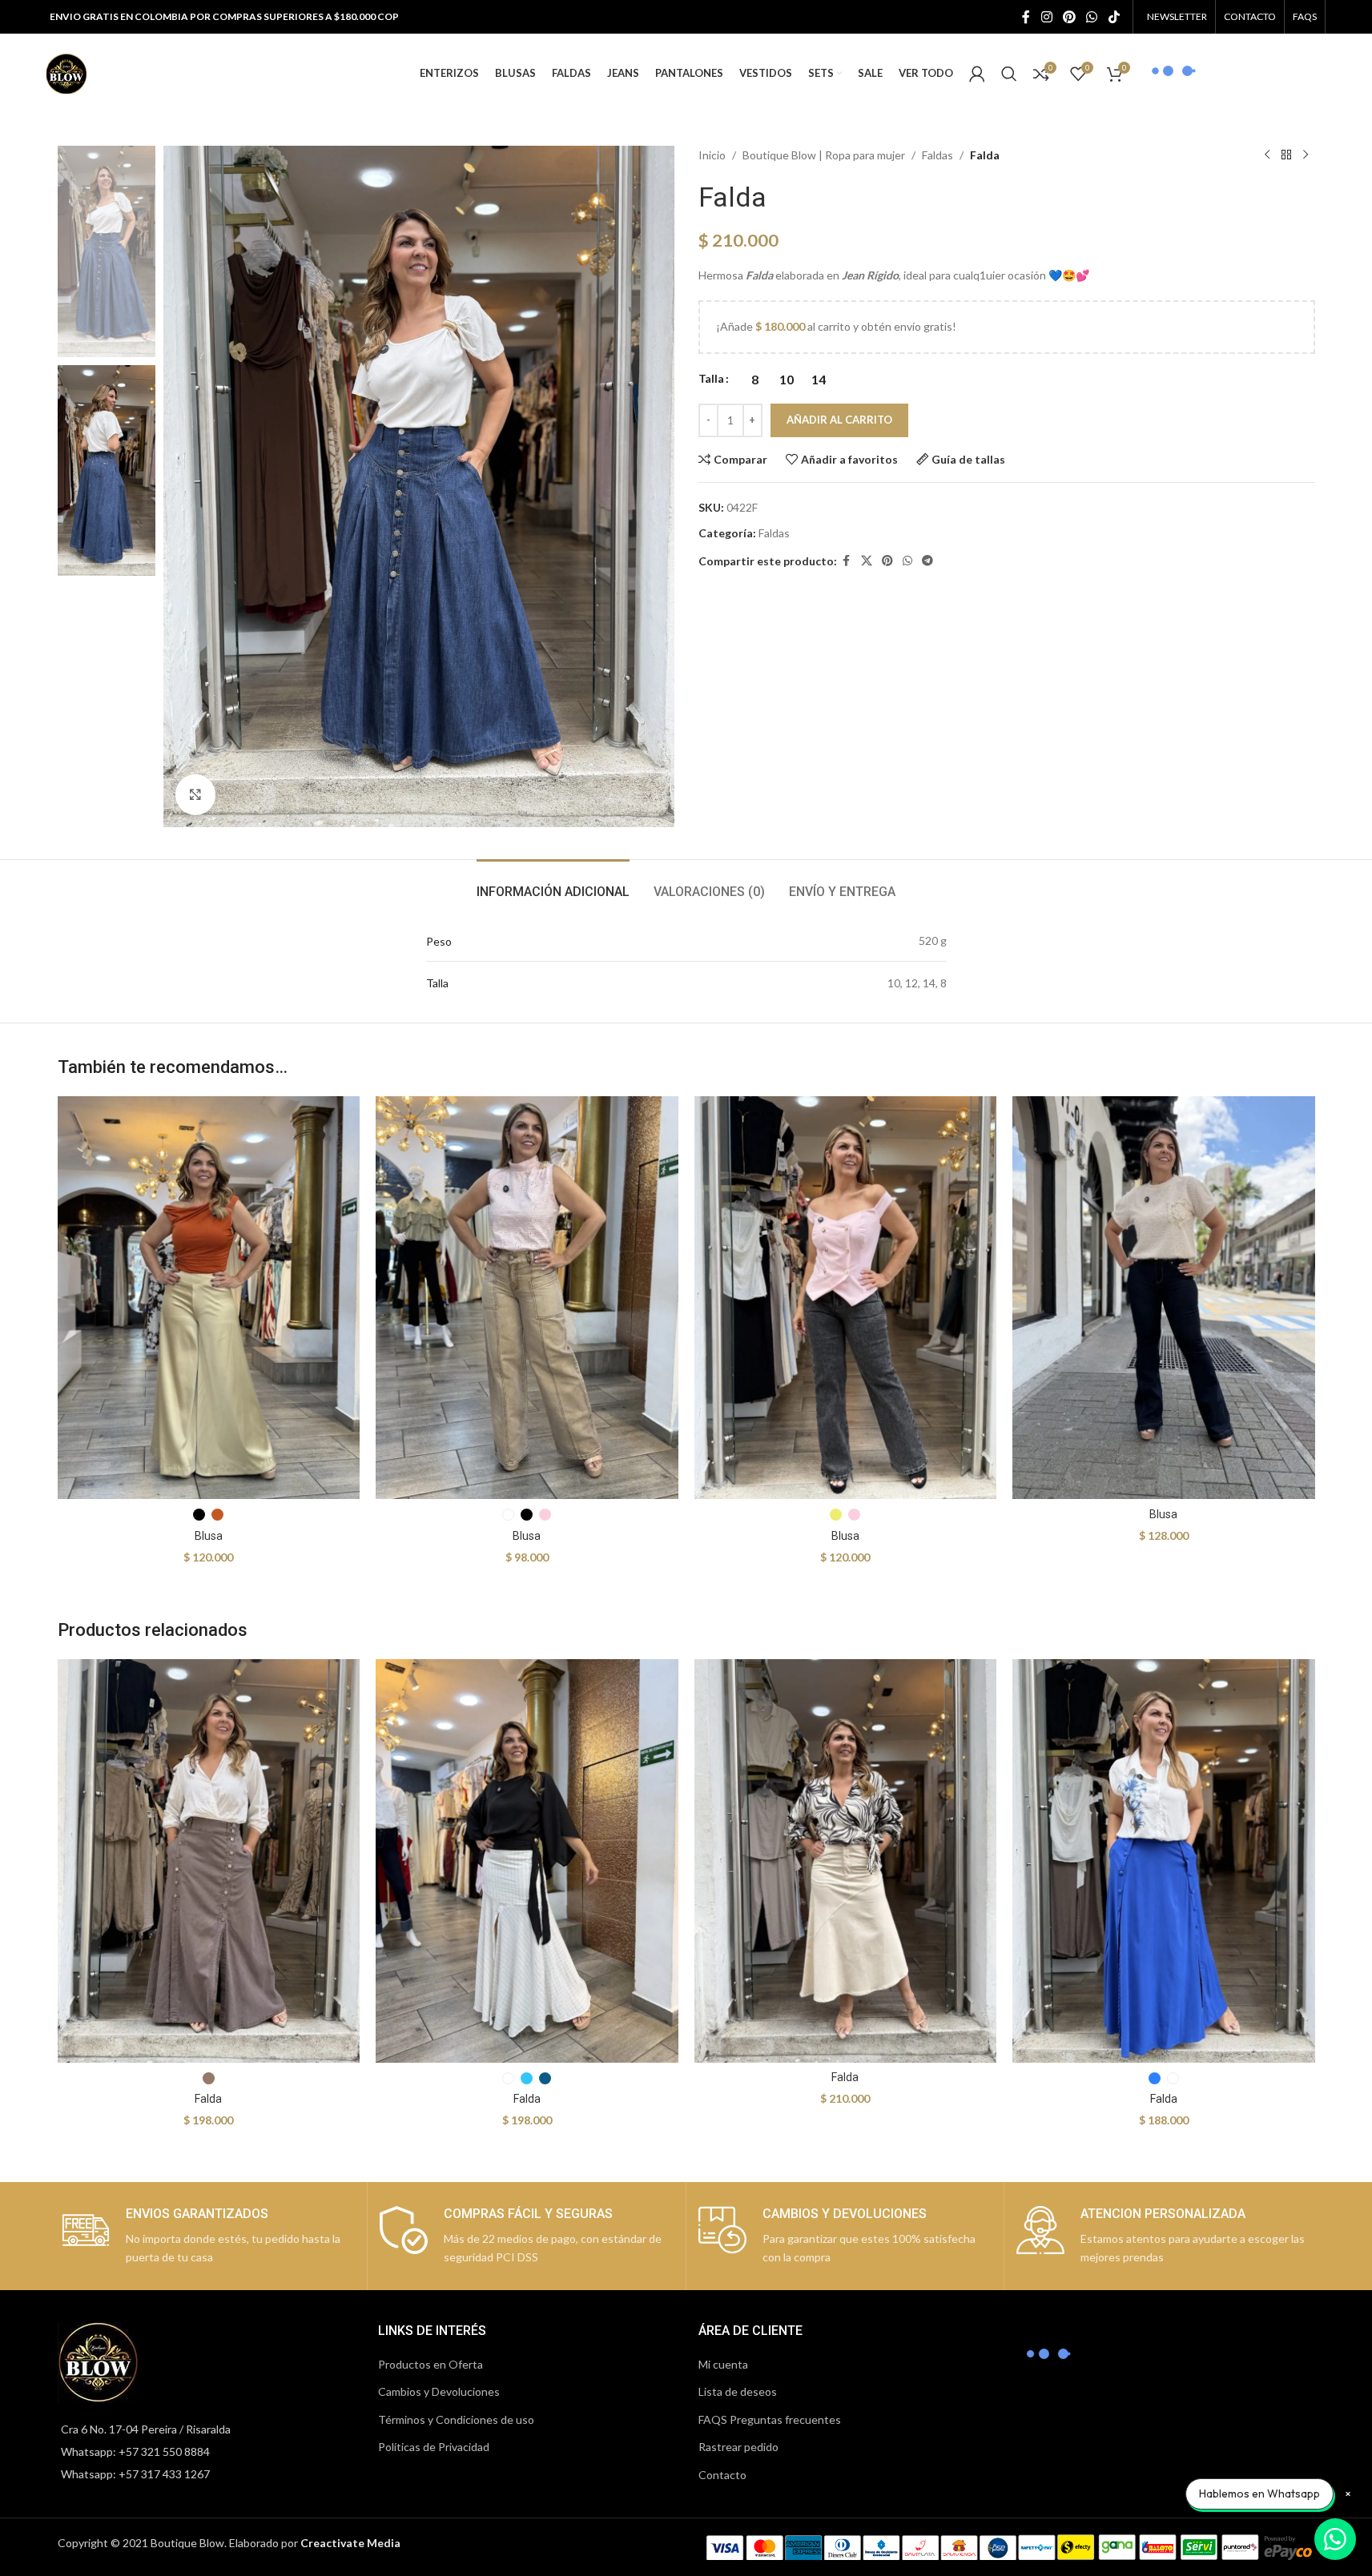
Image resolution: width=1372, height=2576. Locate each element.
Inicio (712, 155)
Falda (208, 2099)
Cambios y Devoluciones (439, 2391)
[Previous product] (1267, 155)
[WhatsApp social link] (1092, 17)
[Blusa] (209, 1298)
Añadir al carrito (839, 420)
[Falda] (209, 1861)
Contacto (722, 2475)
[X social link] (867, 561)
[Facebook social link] (1026, 17)
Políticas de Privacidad (434, 2447)
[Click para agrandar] (195, 794)
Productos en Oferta (431, 2364)
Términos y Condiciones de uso (456, 2419)
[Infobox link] (209, 2236)
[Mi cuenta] (977, 74)
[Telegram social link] (927, 561)
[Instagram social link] (1046, 17)
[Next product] (1306, 155)
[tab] (553, 884)
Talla (711, 378)
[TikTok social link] (1114, 17)
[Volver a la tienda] (1286, 155)
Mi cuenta (723, 2364)
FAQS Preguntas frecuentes (770, 2419)
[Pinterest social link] (1069, 17)
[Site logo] (66, 72)
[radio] (755, 380)
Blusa (209, 1536)
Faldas (937, 155)
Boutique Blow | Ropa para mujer (824, 155)
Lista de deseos (738, 2391)
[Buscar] (1009, 74)
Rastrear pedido (738, 2447)
